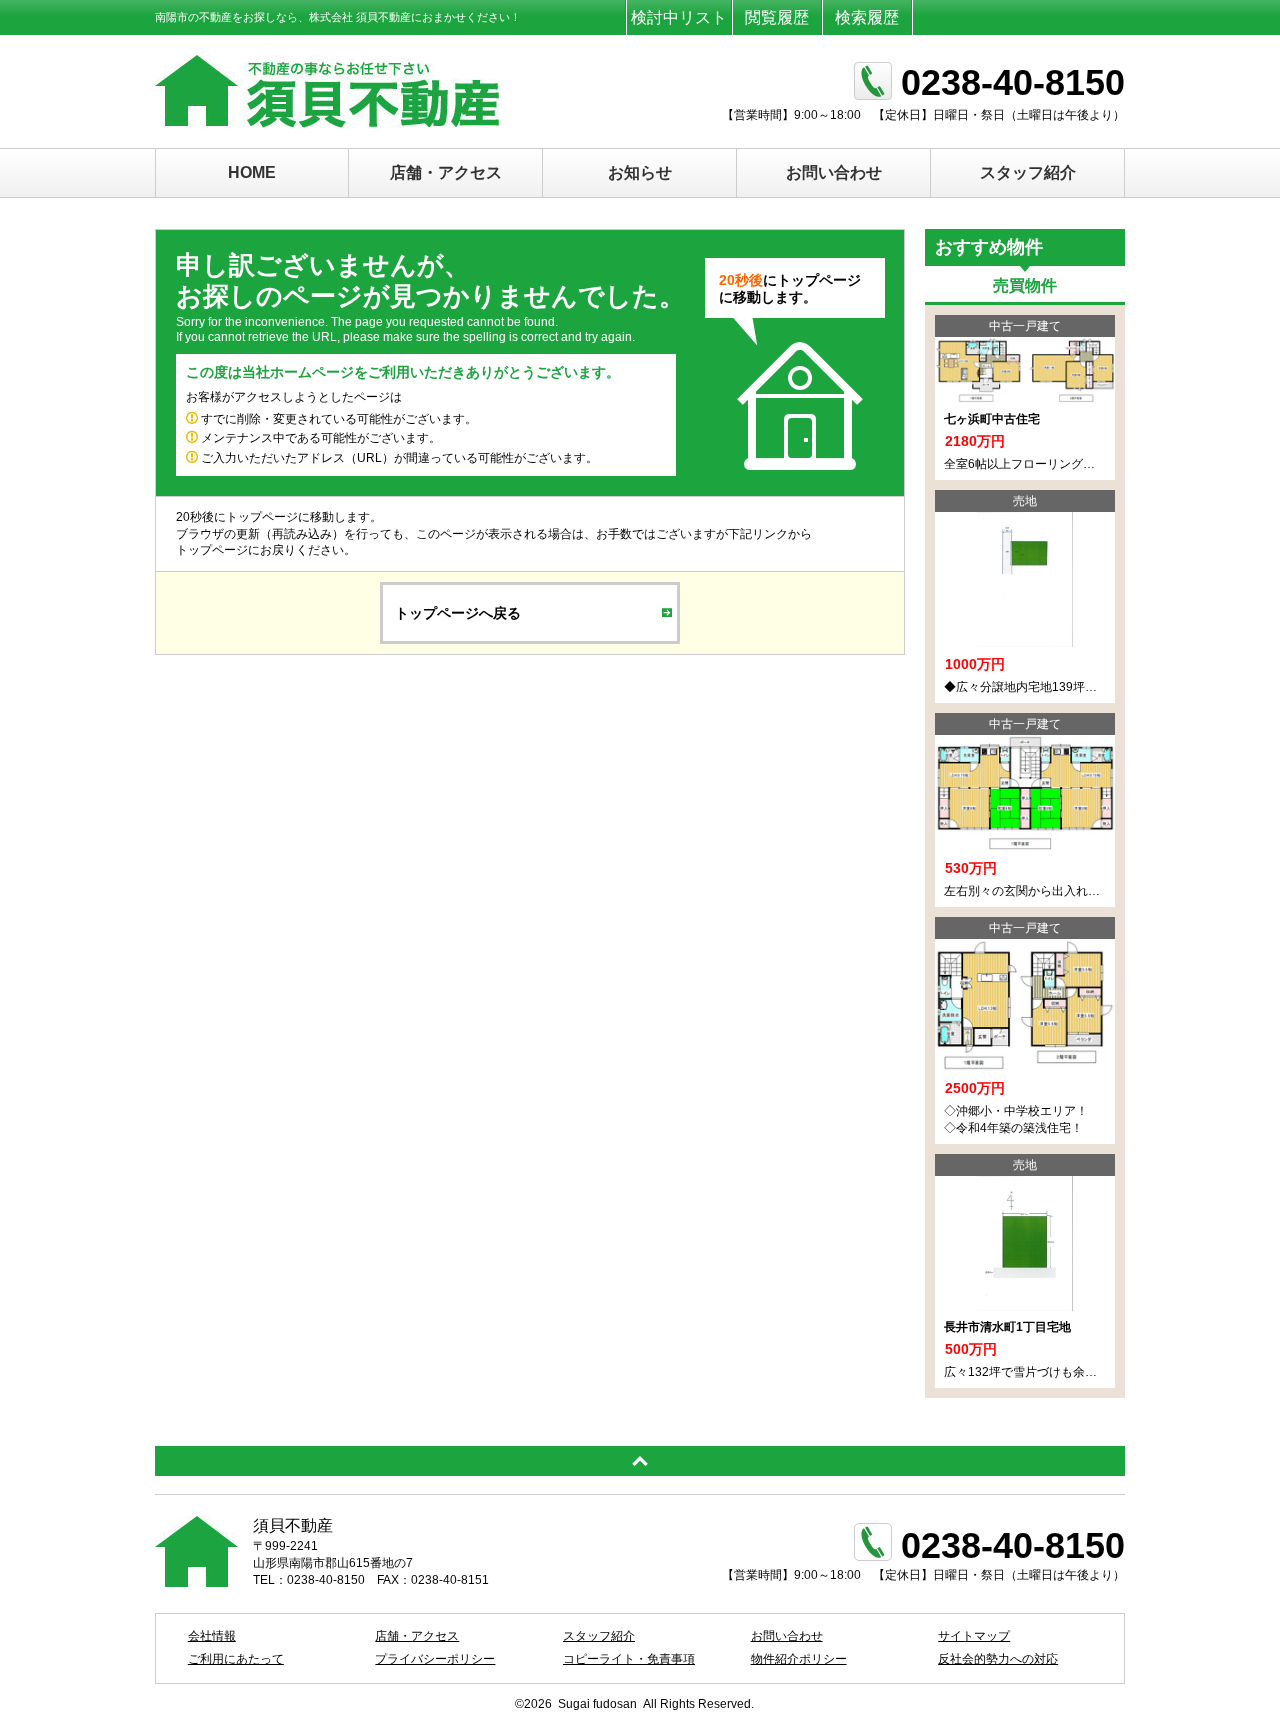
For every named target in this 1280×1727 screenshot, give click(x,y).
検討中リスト (679, 17)
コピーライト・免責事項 (629, 1659)
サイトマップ (974, 1636)
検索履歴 (867, 17)
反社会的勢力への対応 (998, 1659)
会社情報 (212, 1636)
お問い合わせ (834, 172)
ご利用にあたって (236, 1659)
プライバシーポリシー (435, 1659)
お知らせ (640, 172)
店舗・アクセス (446, 172)
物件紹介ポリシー (799, 1659)
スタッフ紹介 (1028, 172)
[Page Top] (640, 1461)
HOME (252, 172)
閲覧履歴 (777, 17)
